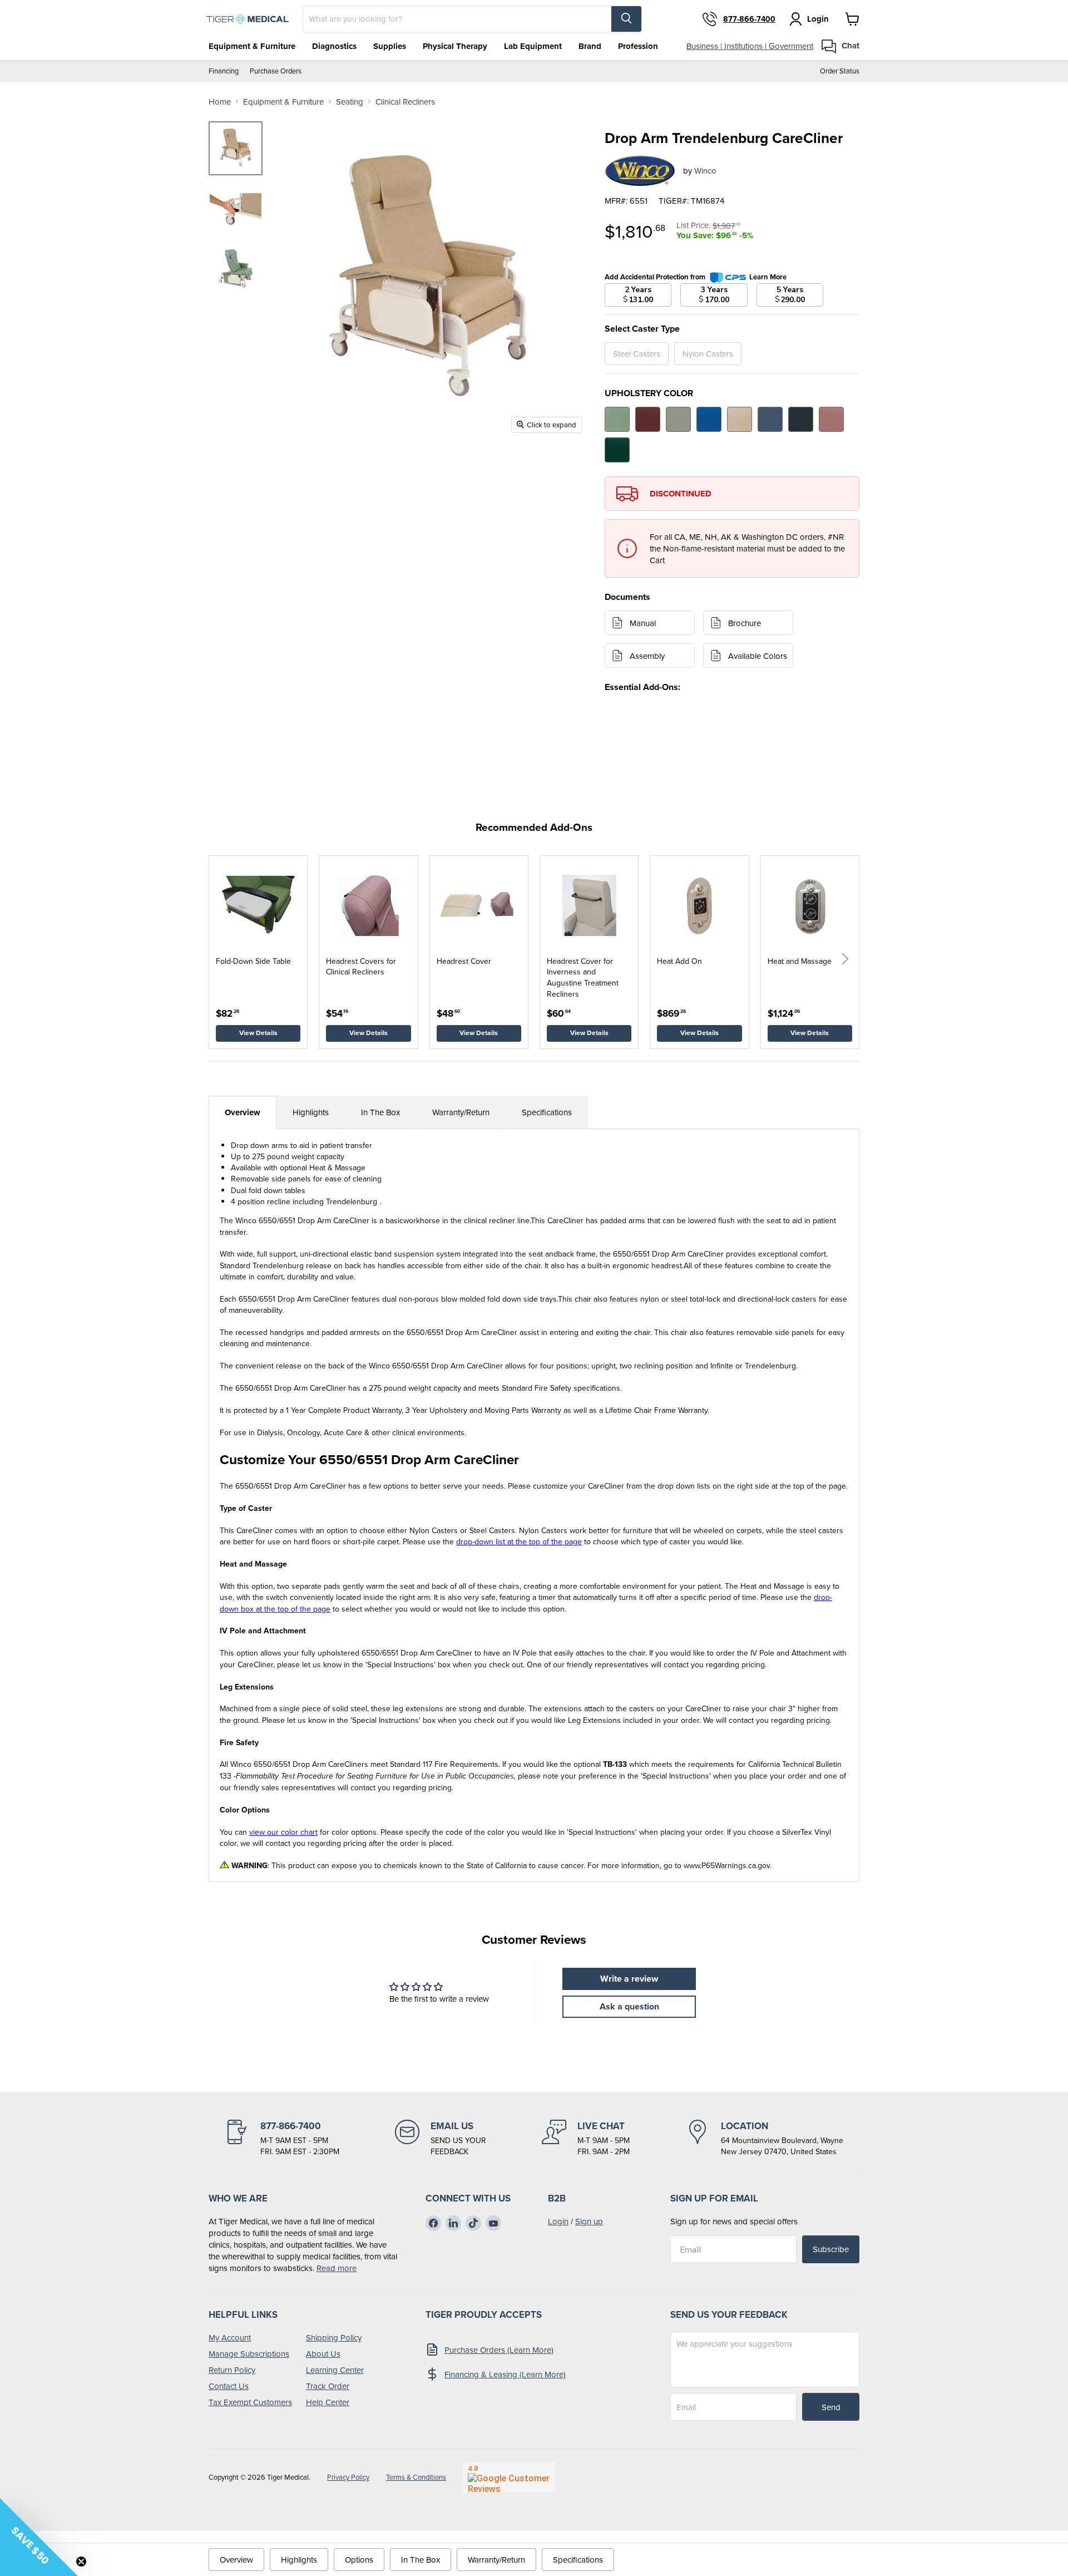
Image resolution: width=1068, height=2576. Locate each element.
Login (558, 2221)
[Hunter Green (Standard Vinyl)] (617, 450)
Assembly (647, 656)
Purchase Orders (276, 71)
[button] (845, 959)
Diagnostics (334, 46)
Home (220, 102)
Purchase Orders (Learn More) (499, 2350)
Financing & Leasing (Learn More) (505, 2374)
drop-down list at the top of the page (519, 1541)
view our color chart (283, 1832)
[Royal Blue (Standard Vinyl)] (709, 419)
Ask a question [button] (629, 2006)
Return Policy (232, 2370)
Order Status (840, 71)
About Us (323, 2354)
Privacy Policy (348, 2477)
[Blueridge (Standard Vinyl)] (770, 419)
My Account (230, 2338)
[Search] (626, 19)
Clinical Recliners (405, 102)
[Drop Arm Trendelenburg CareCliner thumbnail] (236, 148)
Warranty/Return (461, 1112)
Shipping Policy (334, 2338)
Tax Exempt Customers (250, 2402)
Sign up (589, 2221)
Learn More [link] (768, 277)
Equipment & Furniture (252, 46)
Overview (243, 1112)
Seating (350, 102)
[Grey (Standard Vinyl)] (678, 419)
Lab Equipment (533, 46)
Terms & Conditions (416, 2477)
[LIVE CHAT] (586, 2139)
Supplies (390, 46)
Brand (590, 46)
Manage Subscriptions (249, 2354)
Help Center (328, 2402)
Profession (638, 46)
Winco (705, 171)
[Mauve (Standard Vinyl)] (831, 419)
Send (831, 2407)
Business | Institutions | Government (750, 46)
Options (359, 2560)
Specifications (547, 1112)
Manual (643, 623)
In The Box (380, 1112)
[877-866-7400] (282, 2139)
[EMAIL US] (441, 2139)
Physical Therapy (455, 46)
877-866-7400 (749, 19)
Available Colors (758, 656)
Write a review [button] (629, 1979)
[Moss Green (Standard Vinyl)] (617, 419)
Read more (337, 2268)
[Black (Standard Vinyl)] (801, 419)
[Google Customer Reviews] (509, 2477)
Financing (224, 71)
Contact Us (229, 2386)
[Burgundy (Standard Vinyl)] (648, 419)
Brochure (745, 623)
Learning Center (335, 2370)
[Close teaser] (81, 2562)
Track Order (328, 2386)
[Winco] (640, 171)
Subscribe (831, 2249)
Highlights (311, 1112)
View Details (258, 1033)
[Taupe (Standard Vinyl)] (740, 419)
